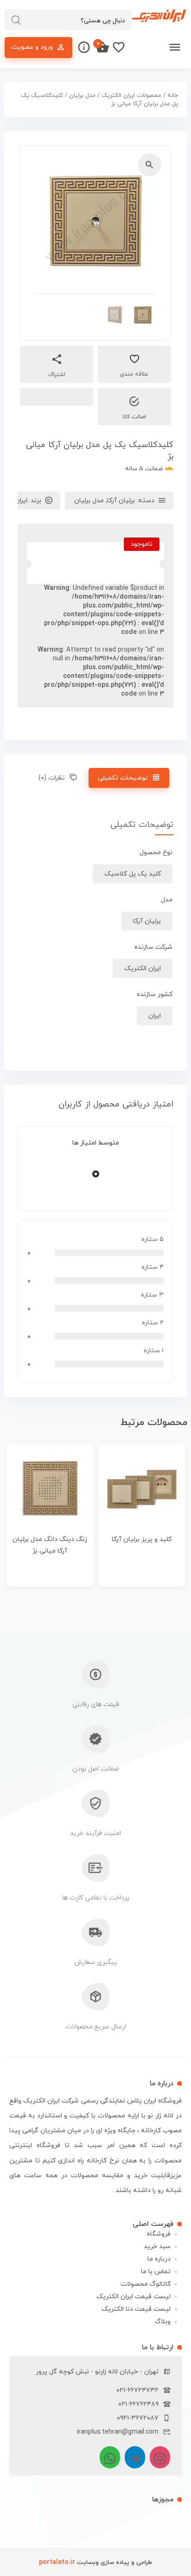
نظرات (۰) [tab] (52, 778)
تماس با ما (156, 2272)
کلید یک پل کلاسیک (133, 874)
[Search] (16, 20)
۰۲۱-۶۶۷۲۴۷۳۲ (137, 2390)
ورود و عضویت (32, 47)
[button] (150, 165)
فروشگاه (159, 2234)
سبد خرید (157, 2247)
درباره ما (159, 2259)
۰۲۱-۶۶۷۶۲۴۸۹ (138, 2404)
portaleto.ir (57, 2562)
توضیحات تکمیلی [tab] (123, 778)
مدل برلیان (82, 96)
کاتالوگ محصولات (146, 2284)
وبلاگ (163, 2322)
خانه (173, 96)
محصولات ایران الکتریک (131, 96)
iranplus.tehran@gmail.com (118, 2432)
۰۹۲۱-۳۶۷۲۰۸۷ (138, 2418)
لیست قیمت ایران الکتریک (134, 2297)
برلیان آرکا (121, 501)
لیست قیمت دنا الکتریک (136, 2309)
